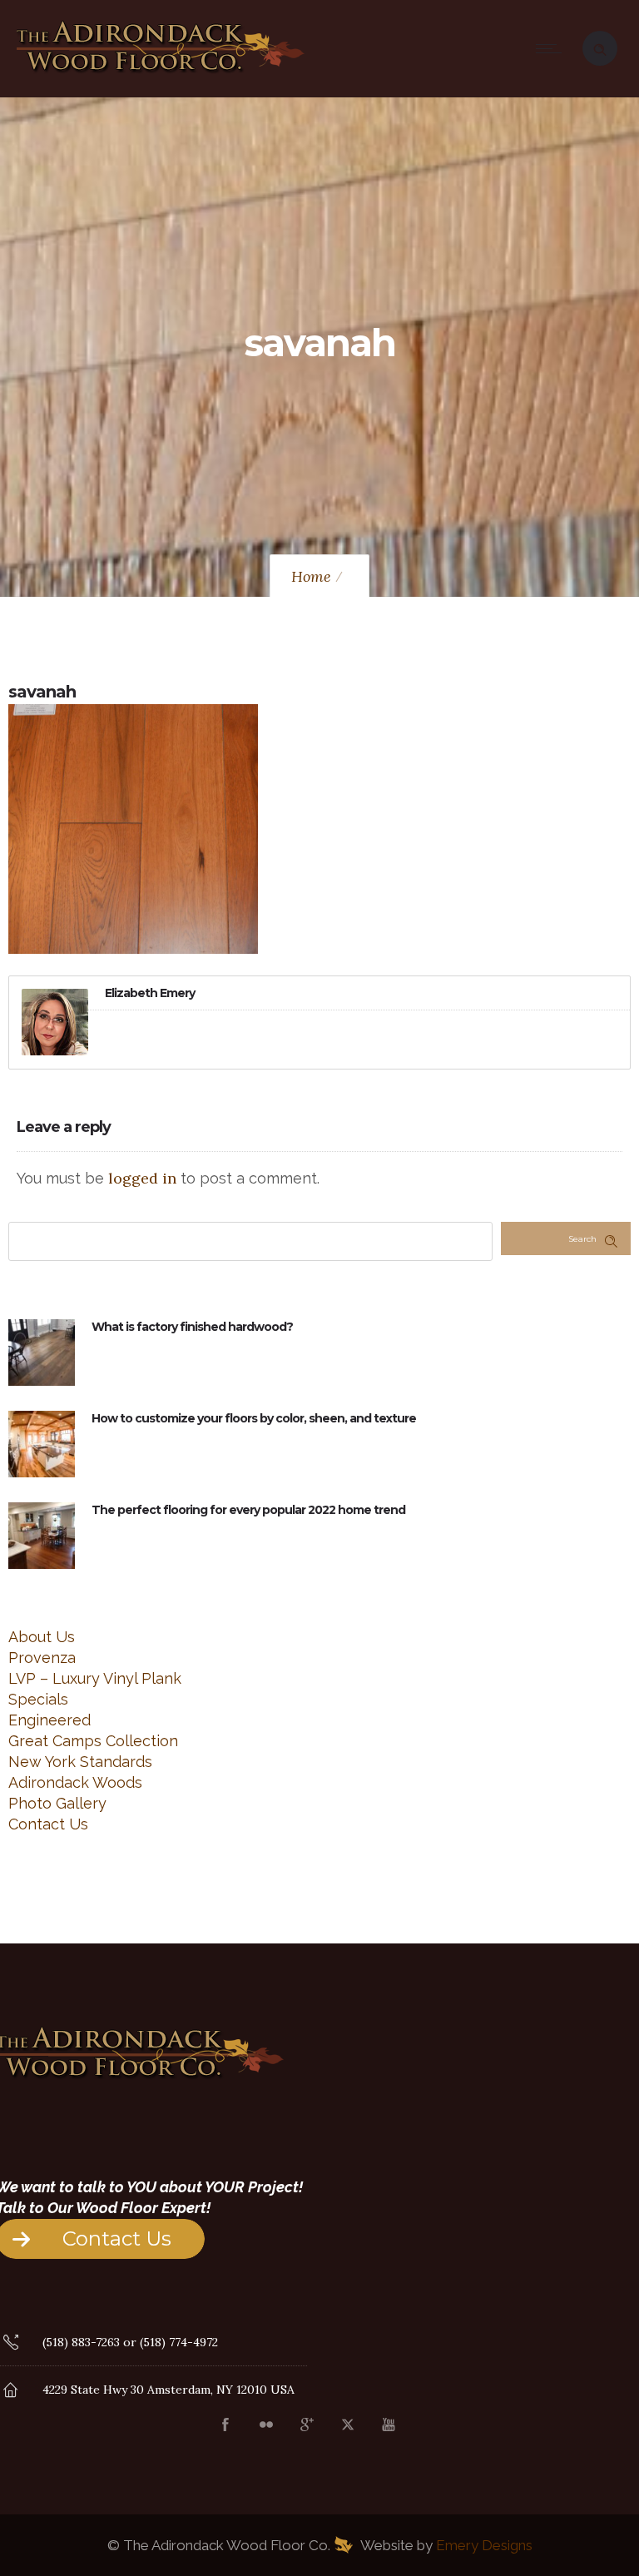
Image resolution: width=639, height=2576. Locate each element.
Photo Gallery (57, 1803)
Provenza (42, 1658)
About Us (42, 1637)
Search (582, 1239)
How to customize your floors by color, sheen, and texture (254, 1418)
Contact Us (48, 1824)
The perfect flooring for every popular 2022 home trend (248, 1510)
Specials (38, 1699)
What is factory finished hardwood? (192, 1327)
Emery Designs (484, 2545)
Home (311, 576)
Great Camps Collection (93, 1741)
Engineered (50, 1720)
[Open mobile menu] (552, 48)
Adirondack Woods (75, 1782)
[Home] (161, 74)
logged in (142, 1178)
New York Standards (80, 1762)
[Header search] (600, 47)
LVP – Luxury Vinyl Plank (95, 1678)
